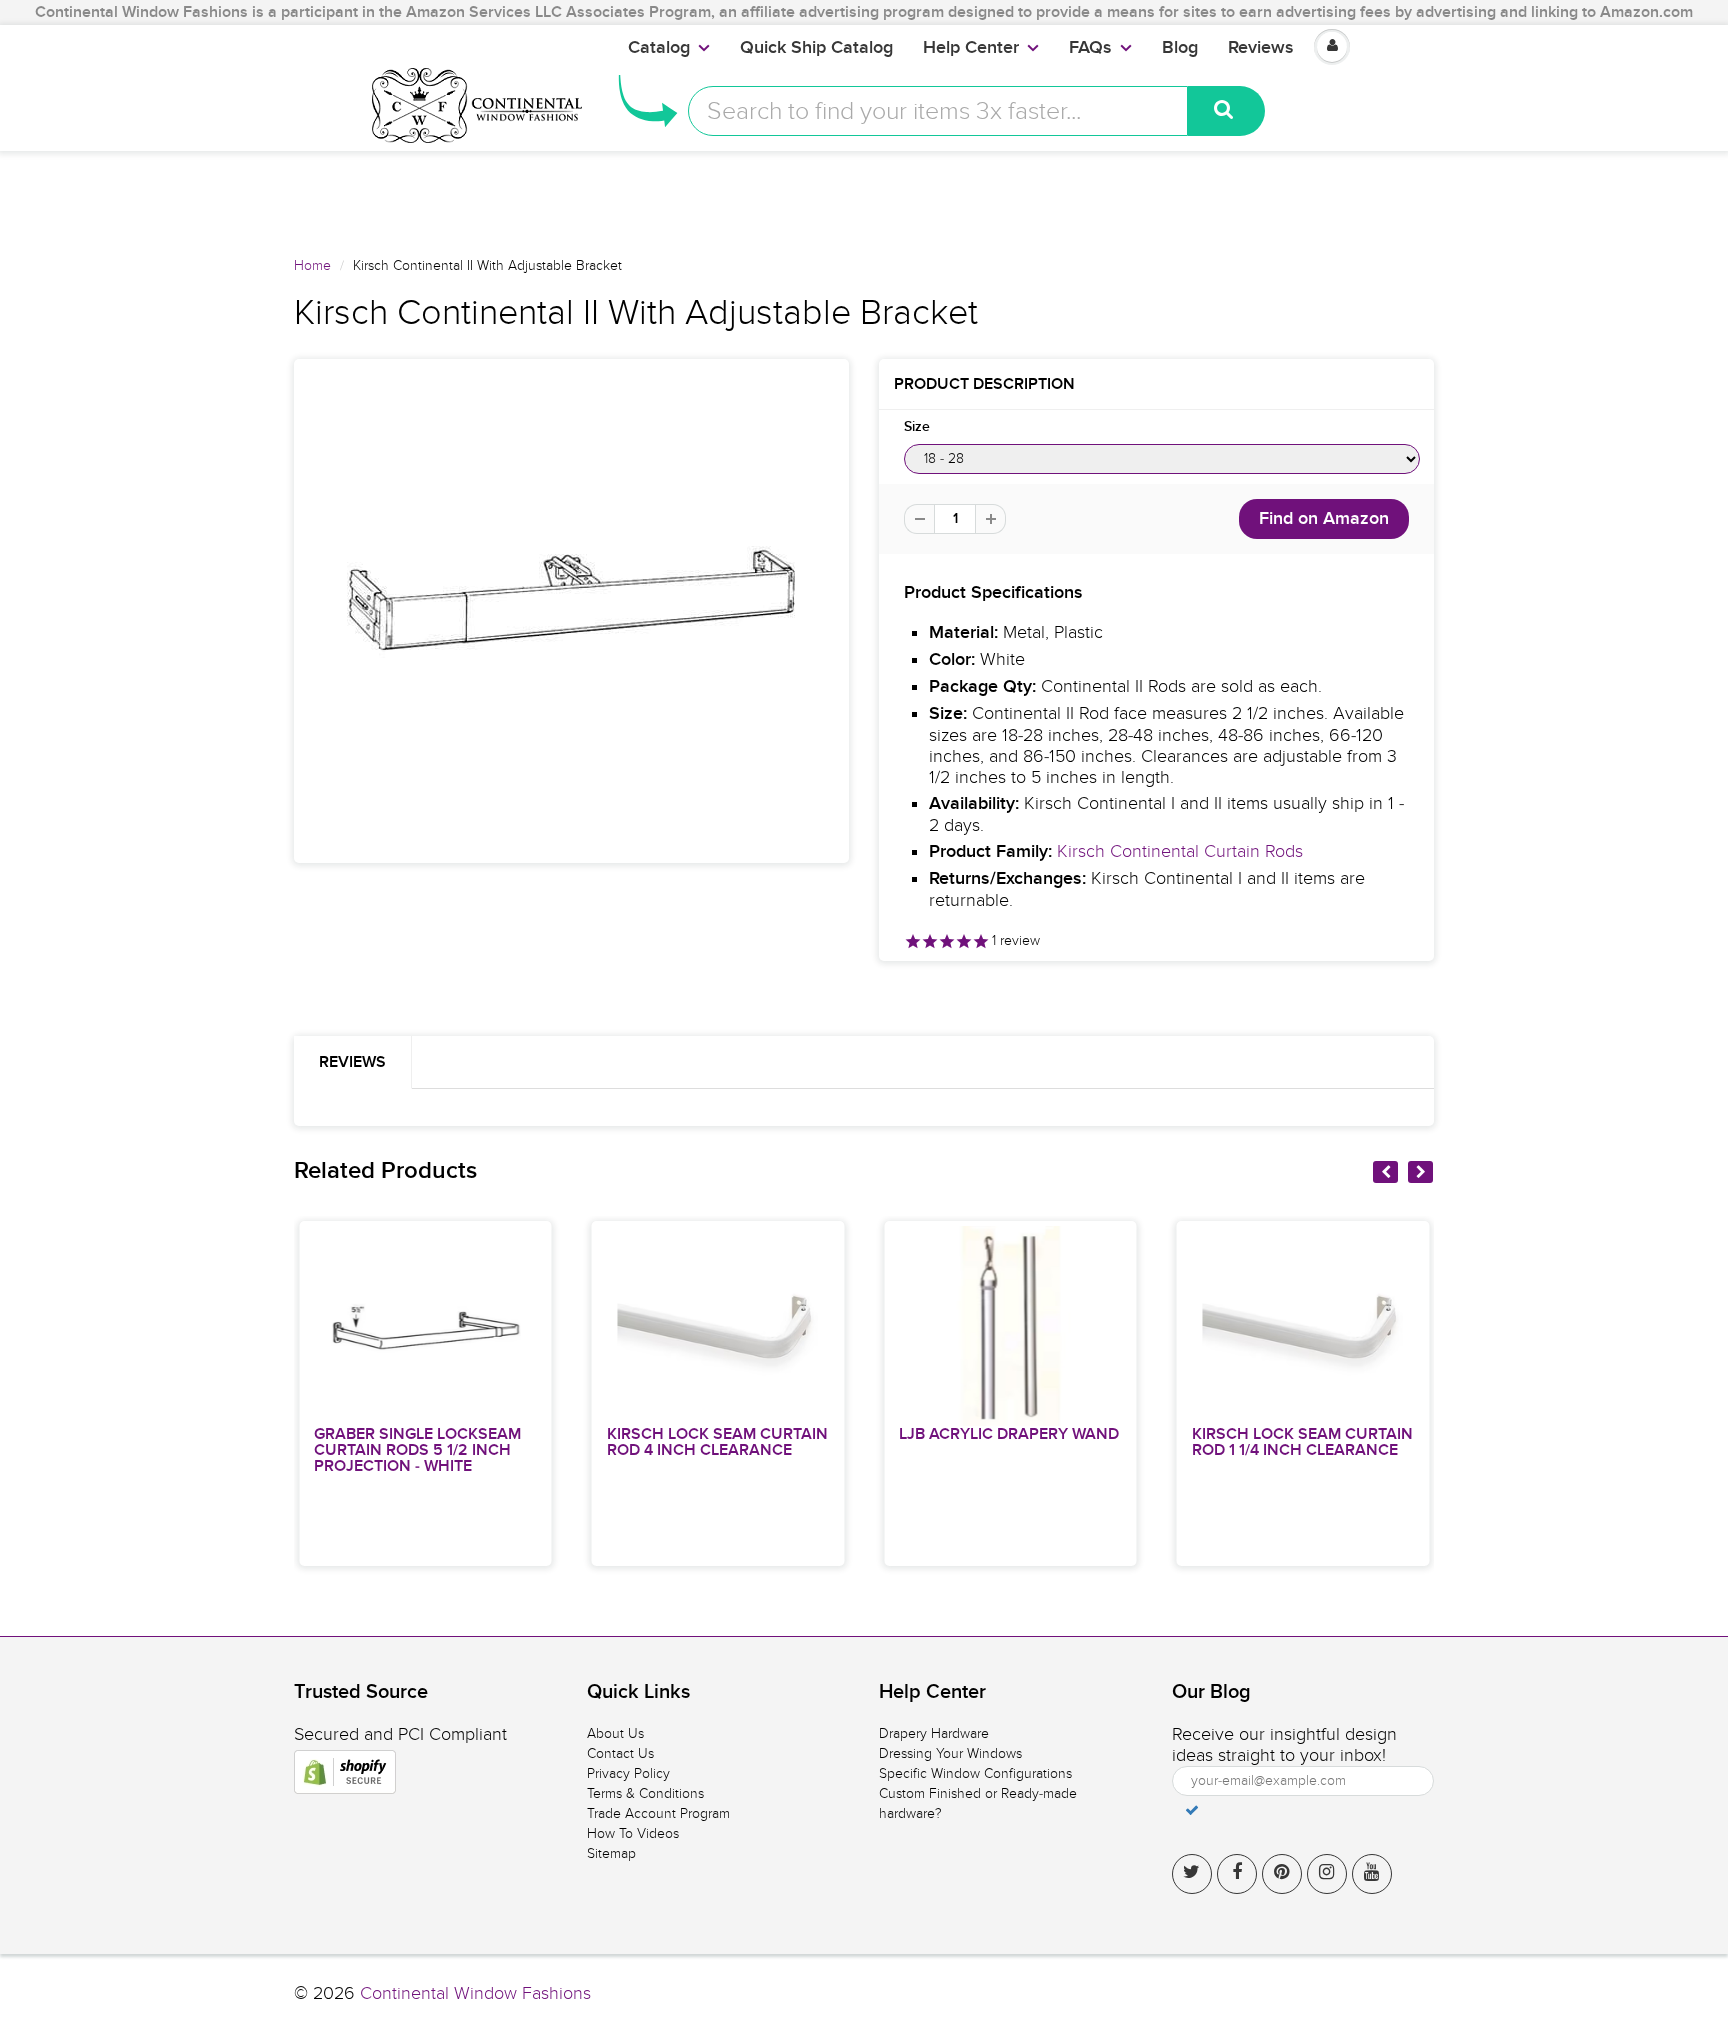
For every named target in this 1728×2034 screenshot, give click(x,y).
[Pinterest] (1282, 1874)
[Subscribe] (1192, 1810)
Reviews (1261, 48)
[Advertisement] (864, 196)
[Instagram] (1327, 1874)
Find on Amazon (1324, 519)
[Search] (1226, 111)
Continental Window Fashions (475, 1993)
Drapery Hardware (934, 1733)
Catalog (659, 48)
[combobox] (938, 111)
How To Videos (633, 1833)
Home (312, 265)
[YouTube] (1372, 1874)
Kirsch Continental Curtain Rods (1180, 851)
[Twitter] (1192, 1874)
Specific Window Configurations (975, 1773)
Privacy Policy (628, 1773)
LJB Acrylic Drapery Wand (1009, 1434)
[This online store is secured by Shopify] (345, 1772)
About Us (615, 1733)
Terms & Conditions (645, 1793)
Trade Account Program (658, 1813)
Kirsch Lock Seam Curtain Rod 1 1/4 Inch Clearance (1302, 1442)
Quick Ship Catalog (816, 48)
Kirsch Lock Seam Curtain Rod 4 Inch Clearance (717, 1442)
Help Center (971, 48)
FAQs (1090, 48)
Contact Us (620, 1753)
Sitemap (611, 1853)
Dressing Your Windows (950, 1753)
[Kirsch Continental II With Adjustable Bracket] (571, 611)
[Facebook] (1237, 1874)
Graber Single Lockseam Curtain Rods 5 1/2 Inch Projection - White (417, 1450)
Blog (1180, 48)
